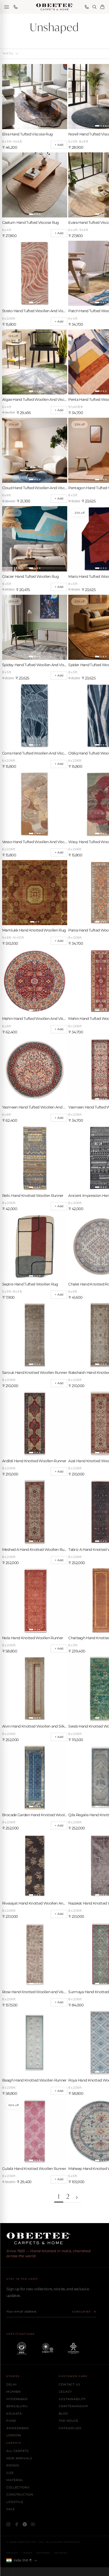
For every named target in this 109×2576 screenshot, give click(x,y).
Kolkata (14, 2414)
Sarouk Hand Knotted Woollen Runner (35, 1373)
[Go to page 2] (77, 2198)
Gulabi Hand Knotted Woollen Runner (34, 2169)
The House (69, 2421)
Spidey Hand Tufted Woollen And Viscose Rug (35, 665)
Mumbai (14, 2392)
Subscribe (82, 2312)
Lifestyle (15, 2502)
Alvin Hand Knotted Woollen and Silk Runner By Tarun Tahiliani (35, 1726)
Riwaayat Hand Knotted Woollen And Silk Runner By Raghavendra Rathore (35, 1903)
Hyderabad (17, 2399)
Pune (11, 2421)
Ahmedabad (18, 2428)
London (14, 2435)
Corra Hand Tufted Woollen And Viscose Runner (35, 753)
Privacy (12, 2553)
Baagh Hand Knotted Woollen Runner (34, 2080)
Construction (20, 2495)
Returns (61, 2553)
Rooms (13, 2465)
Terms (27, 2553)
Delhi (11, 2384)
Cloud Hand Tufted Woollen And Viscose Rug (35, 488)
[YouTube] (33, 2524)
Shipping (43, 2553)
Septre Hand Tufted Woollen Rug (30, 1284)
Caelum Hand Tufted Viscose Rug (31, 222)
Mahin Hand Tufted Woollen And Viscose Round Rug (35, 1019)
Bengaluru (17, 2406)
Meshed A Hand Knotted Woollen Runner (35, 1550)
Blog (63, 2414)
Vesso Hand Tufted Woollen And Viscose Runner (35, 842)
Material (15, 2480)
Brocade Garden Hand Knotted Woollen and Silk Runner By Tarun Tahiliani (35, 1815)
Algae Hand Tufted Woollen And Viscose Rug (35, 399)
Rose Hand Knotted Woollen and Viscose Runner (35, 1992)
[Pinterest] (25, 2524)
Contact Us (70, 2384)
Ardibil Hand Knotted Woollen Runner (34, 1461)
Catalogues (70, 2428)
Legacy (65, 2392)
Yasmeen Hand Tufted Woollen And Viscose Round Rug (35, 1107)
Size (10, 2473)
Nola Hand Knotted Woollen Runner (33, 1638)
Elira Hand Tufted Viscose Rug (27, 134)
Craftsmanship (73, 2406)
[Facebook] (17, 2524)
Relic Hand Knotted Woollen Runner (33, 1196)
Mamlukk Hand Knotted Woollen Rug (34, 930)
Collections (18, 2487)
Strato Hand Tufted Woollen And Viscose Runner (35, 311)
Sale (11, 2509)
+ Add (59, 145)
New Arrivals (19, 2458)
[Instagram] (8, 2524)
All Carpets (18, 2451)
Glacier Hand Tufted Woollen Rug (30, 576)
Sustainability (72, 2399)
